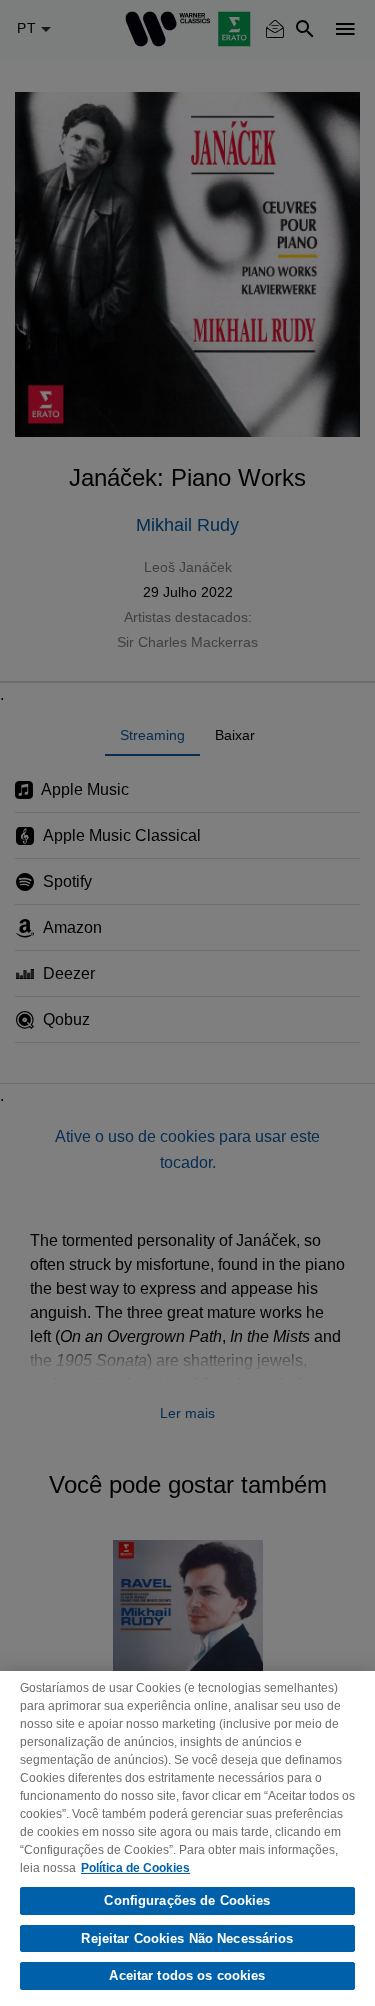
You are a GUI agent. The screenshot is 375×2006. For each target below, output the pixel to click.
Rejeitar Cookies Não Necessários (187, 1938)
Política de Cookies (135, 1868)
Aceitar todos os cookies (187, 1975)
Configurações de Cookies (187, 1900)
